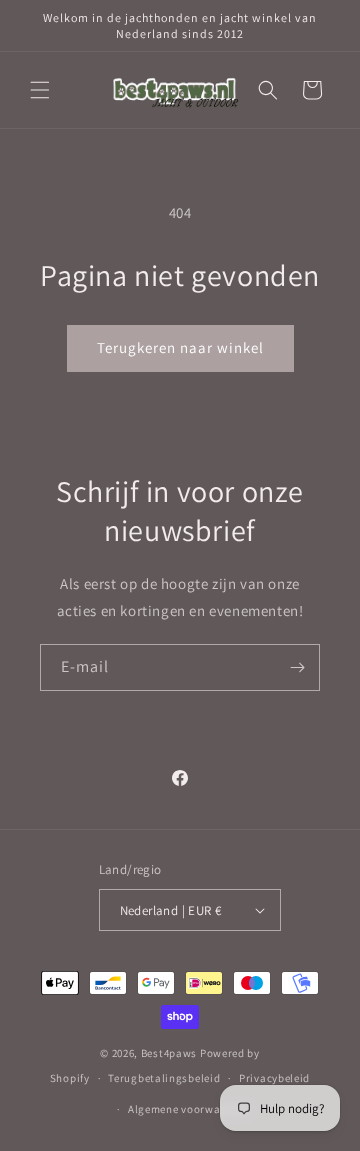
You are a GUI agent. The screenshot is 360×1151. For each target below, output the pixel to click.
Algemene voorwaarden (189, 1109)
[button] (40, 90)
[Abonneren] (297, 667)
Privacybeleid (274, 1078)
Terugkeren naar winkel (180, 347)
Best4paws (169, 1053)
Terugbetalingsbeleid (164, 1078)
